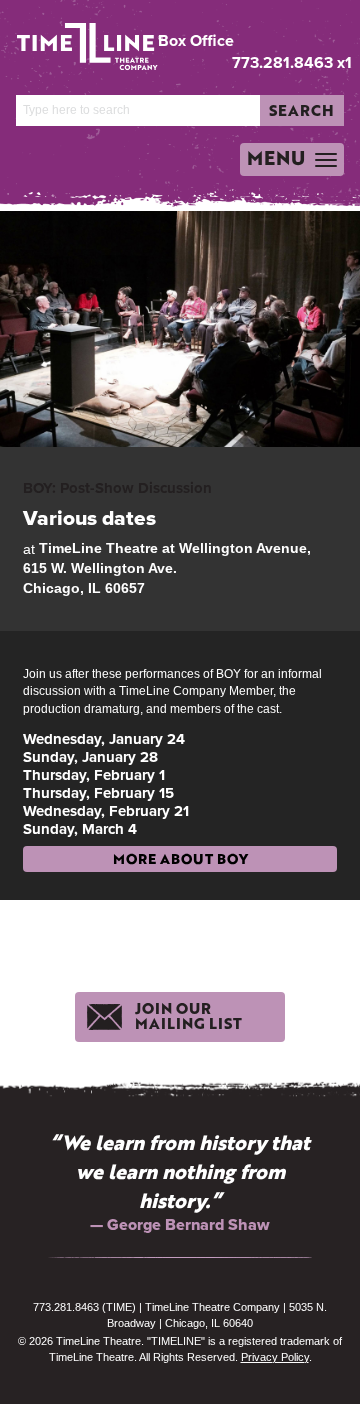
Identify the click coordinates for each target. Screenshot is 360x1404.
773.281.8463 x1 (292, 62)
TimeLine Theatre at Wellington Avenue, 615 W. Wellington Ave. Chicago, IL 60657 (167, 568)
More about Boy (180, 858)
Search (301, 110)
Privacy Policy (275, 1357)
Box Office (196, 41)
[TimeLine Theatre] (75, 38)
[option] (180, 1182)
